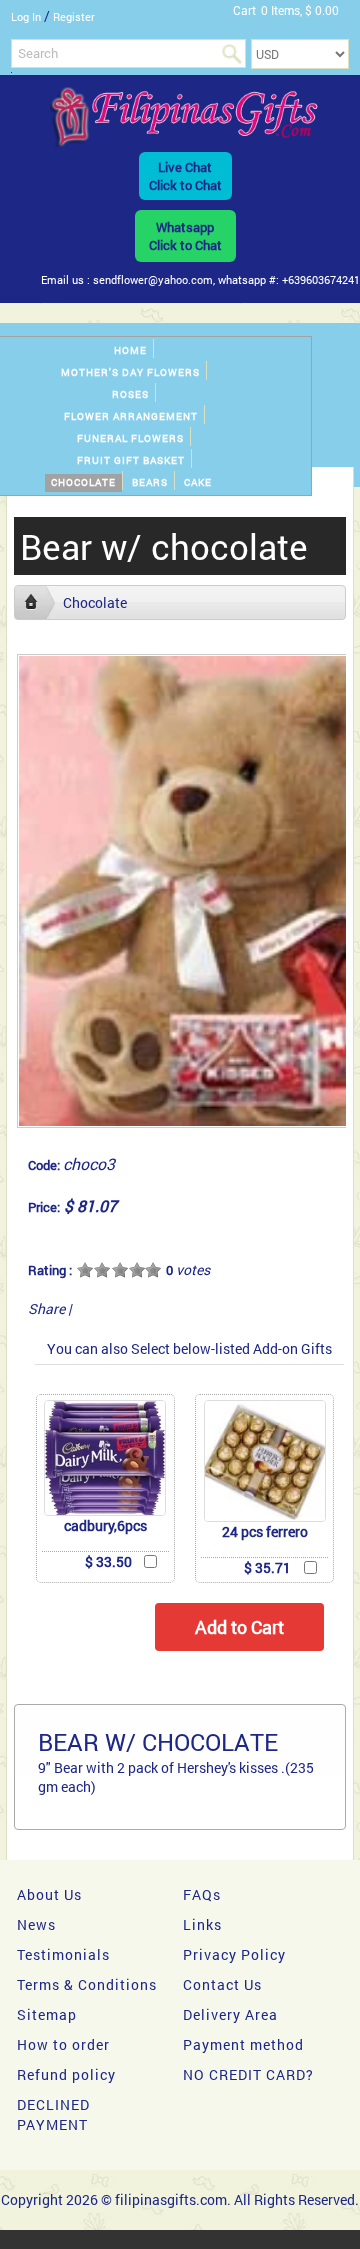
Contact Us (222, 1984)
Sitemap (47, 2014)
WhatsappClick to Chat (185, 236)
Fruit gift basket (131, 460)
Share (46, 1308)
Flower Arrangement (131, 416)
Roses (130, 394)
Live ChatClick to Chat (185, 176)
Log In (26, 16)
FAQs (202, 1894)
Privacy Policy (234, 1954)
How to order (63, 2044)
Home (130, 350)
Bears (150, 482)
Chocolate (83, 482)
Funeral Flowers (130, 438)
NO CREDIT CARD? (248, 2074)
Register (74, 16)
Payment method (243, 2044)
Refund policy (66, 2074)
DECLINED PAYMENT (53, 2114)
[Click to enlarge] (105, 1458)
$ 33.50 (108, 1561)
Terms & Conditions (87, 1984)
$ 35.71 (267, 1567)
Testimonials (63, 1954)
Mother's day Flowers (130, 372)
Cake (198, 482)
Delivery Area (230, 2014)
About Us (49, 1894)
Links (202, 1924)
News (36, 1924)
